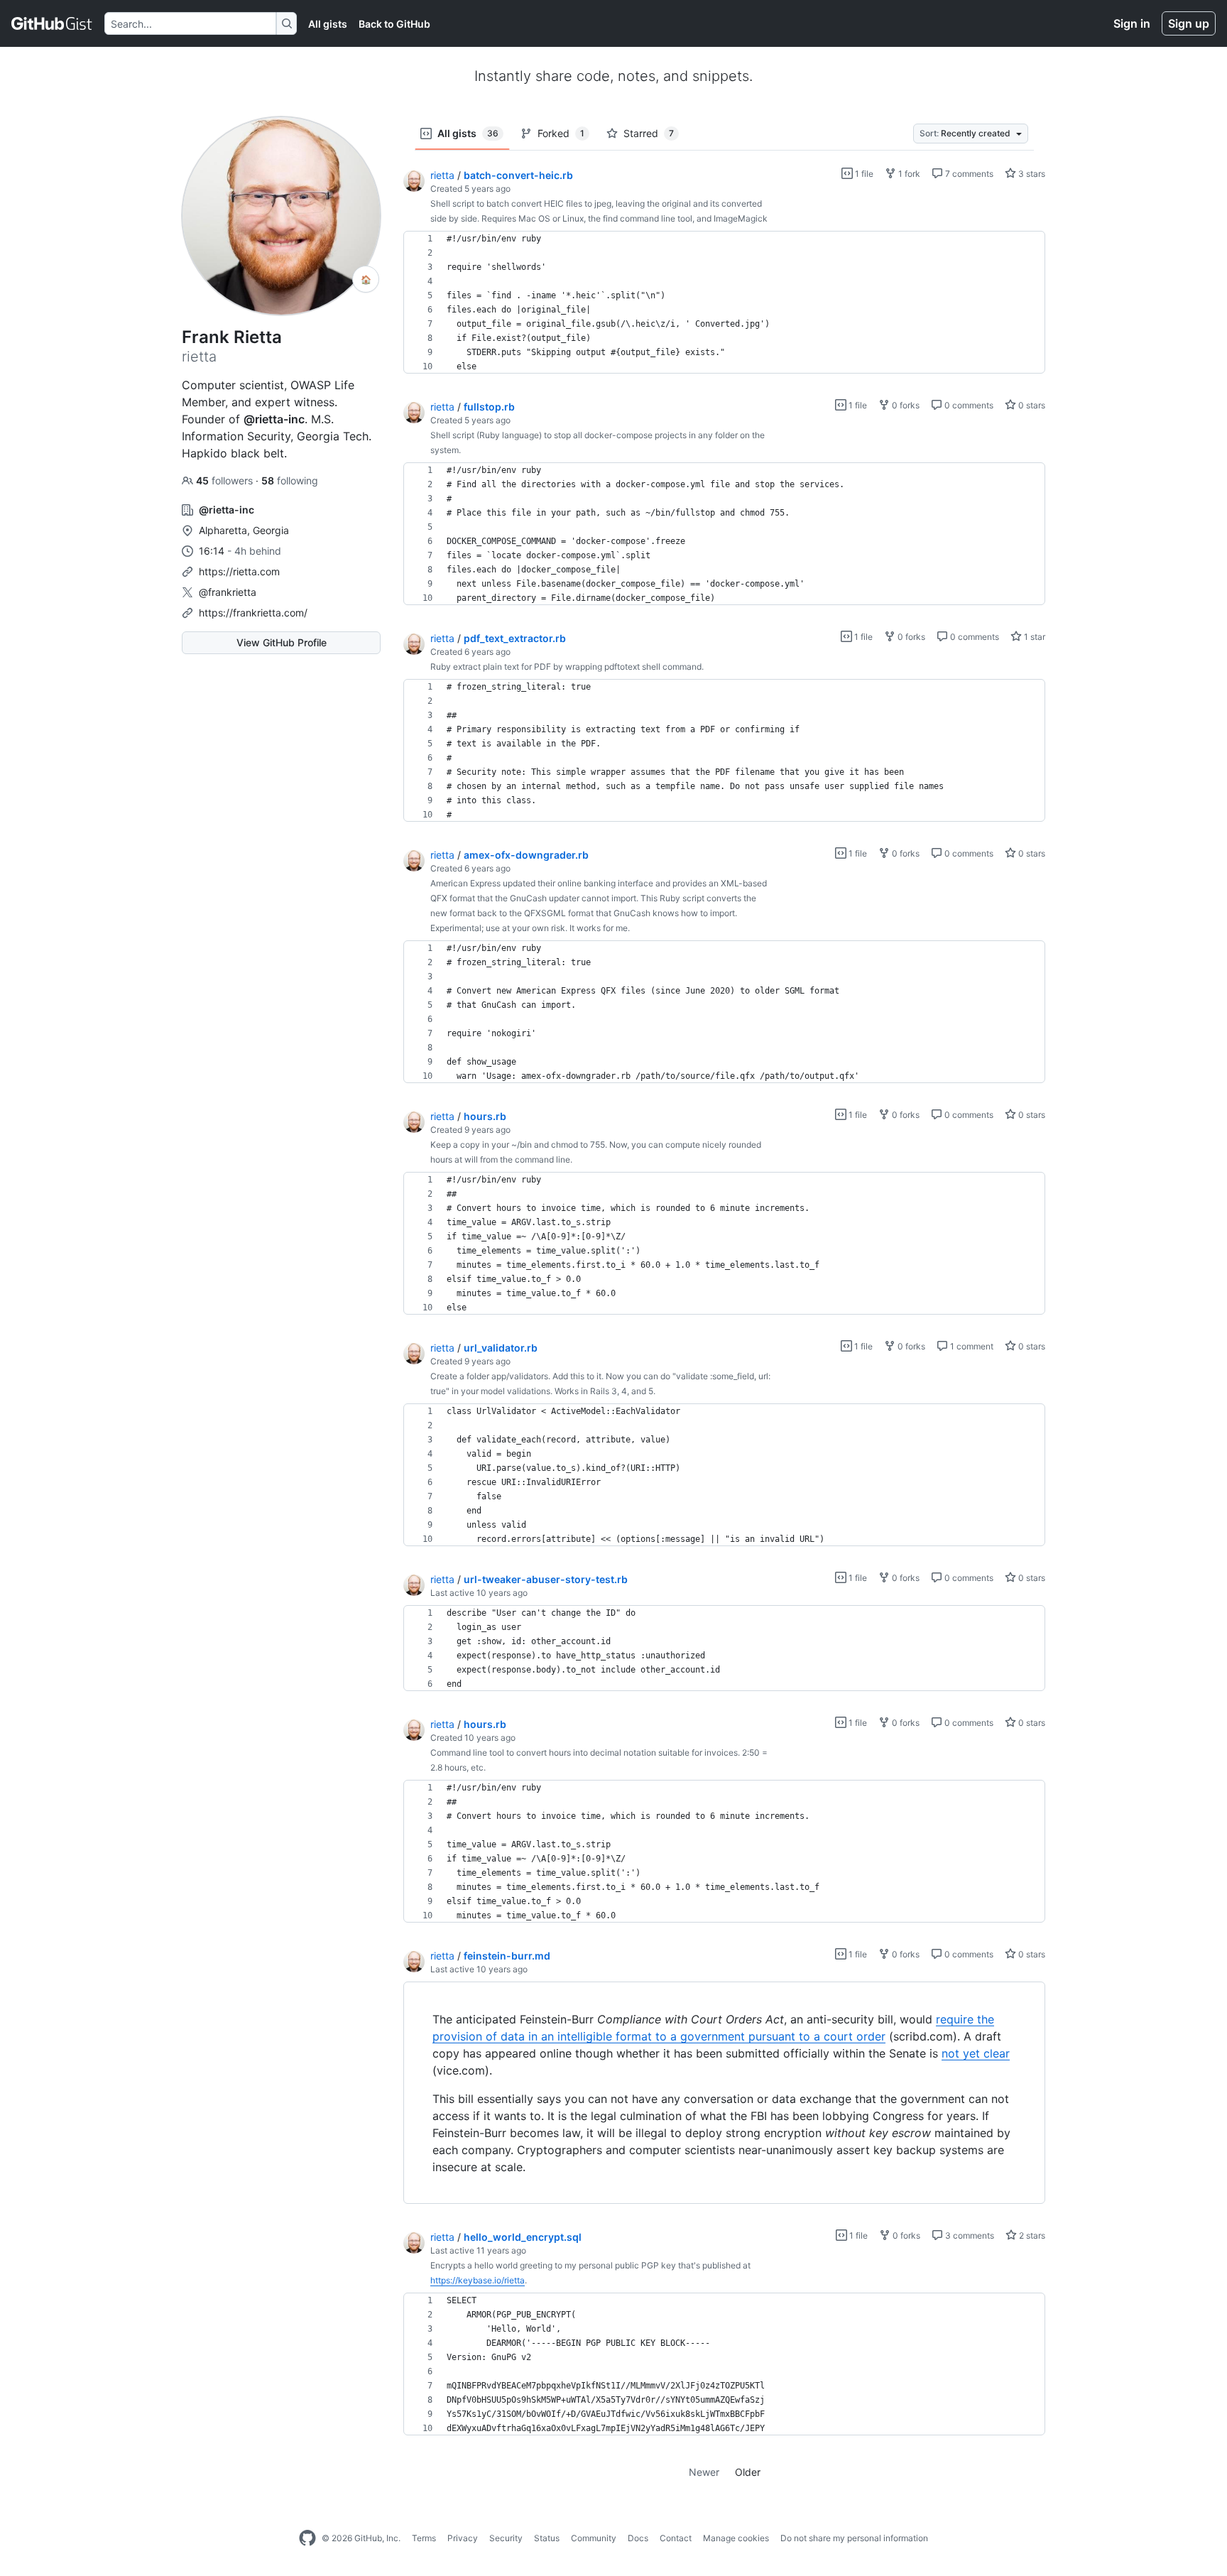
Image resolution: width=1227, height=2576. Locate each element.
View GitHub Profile (282, 642)
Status (547, 2538)
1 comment (971, 1346)
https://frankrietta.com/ (253, 613)
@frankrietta (228, 592)
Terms (424, 2538)
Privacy (463, 2538)
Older (748, 2472)
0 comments (968, 405)
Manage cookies (736, 2538)
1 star (1034, 637)
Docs (638, 2538)
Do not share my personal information (854, 2538)
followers (226, 480)
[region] (724, 303)
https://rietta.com (239, 571)
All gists (328, 24)
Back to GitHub (394, 24)
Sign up (1189, 23)
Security (506, 2538)
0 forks (905, 405)
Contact (676, 2538)
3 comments (969, 2235)
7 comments (968, 174)
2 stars (1031, 2235)
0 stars (1031, 405)
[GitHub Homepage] (307, 2538)
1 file (863, 174)
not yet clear (976, 2053)
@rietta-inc (274, 419)
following (290, 480)
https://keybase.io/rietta (478, 2280)
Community (594, 2538)
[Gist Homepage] (52, 23)
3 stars (1031, 174)
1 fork (908, 174)
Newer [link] (704, 2472)
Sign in (1132, 23)
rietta (442, 175)
